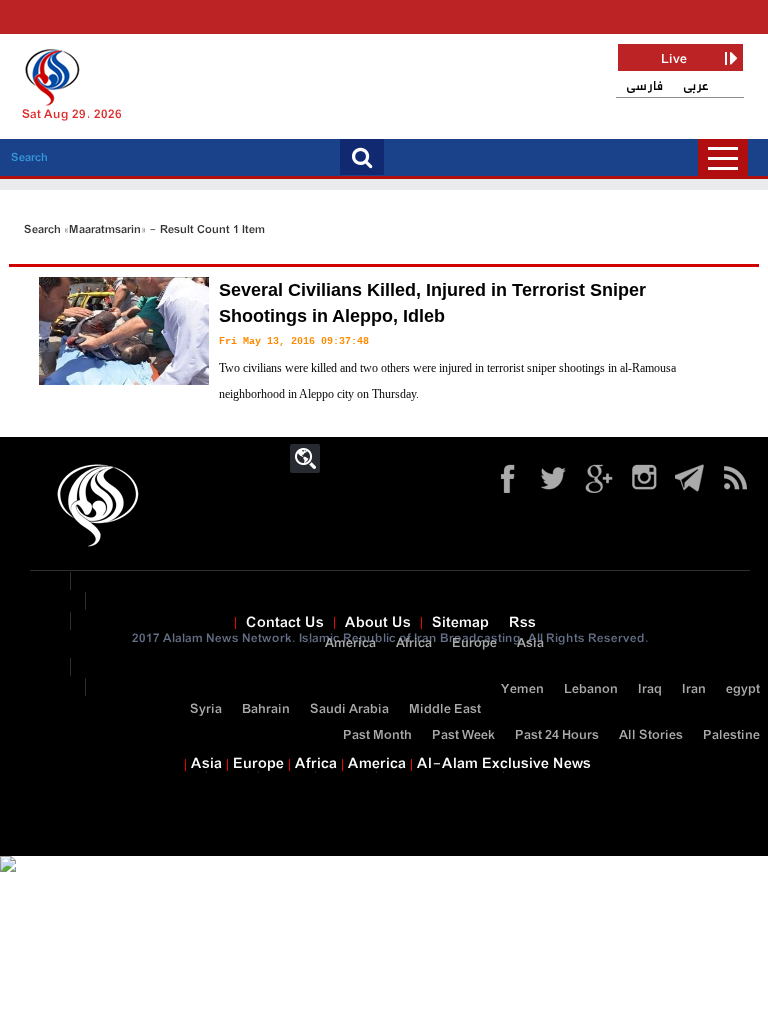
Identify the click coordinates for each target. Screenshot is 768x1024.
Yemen (522, 689)
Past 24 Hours (557, 735)
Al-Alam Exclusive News (504, 764)
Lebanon (591, 689)
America (350, 643)
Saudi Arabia (349, 709)
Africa (414, 643)
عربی (696, 86)
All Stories (651, 735)
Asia (530, 643)
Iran (694, 689)
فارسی (644, 86)
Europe (474, 643)
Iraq (650, 689)
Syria (206, 709)
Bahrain (266, 709)
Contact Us (285, 623)
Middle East (445, 709)
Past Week (463, 735)
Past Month (377, 735)
